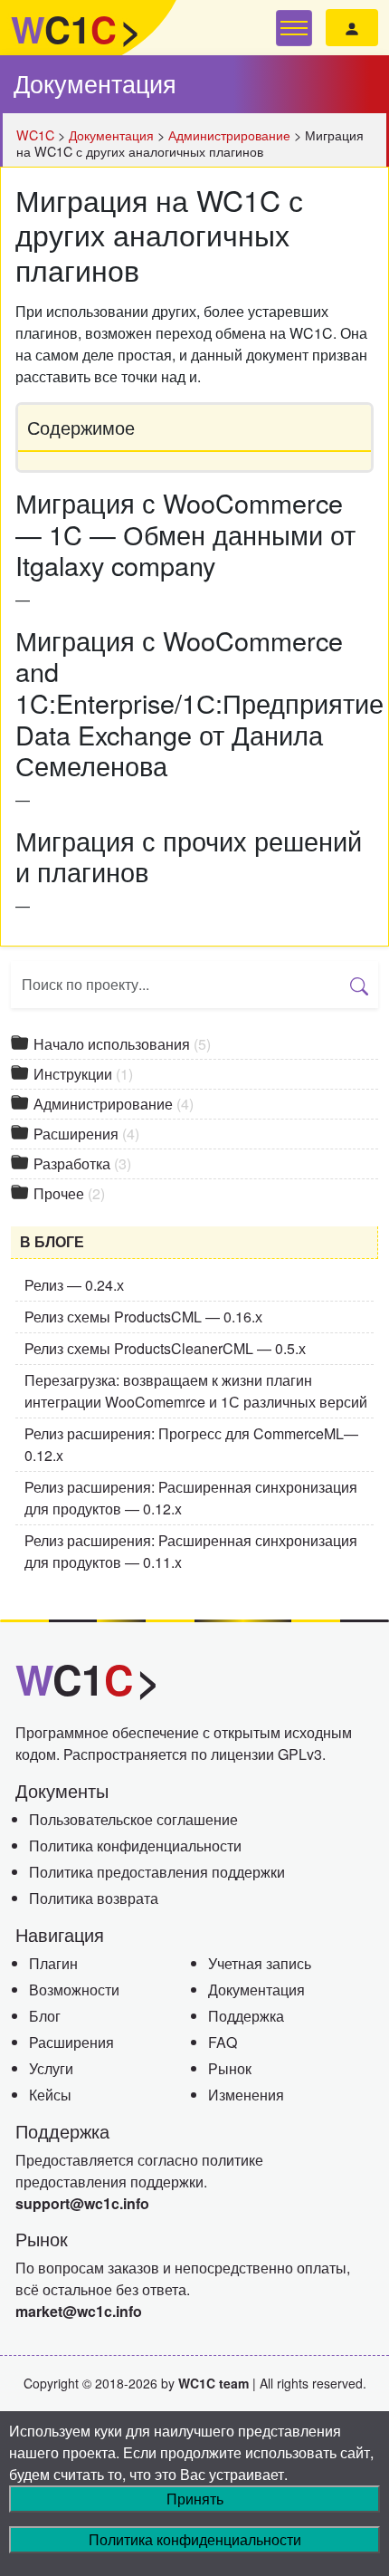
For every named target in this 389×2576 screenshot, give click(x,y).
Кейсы (50, 2095)
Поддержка (246, 2016)
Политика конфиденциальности (135, 1845)
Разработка (81, 1163)
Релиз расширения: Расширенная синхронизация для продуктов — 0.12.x (191, 1498)
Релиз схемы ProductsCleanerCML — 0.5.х (165, 1348)
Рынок (230, 2068)
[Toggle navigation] (294, 28)
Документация (95, 83)
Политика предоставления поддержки (157, 1872)
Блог (45, 2016)
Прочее (67, 1193)
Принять (195, 2499)
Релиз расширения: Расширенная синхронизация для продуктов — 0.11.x (191, 1551)
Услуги (51, 2068)
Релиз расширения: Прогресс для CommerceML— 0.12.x (191, 1444)
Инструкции (81, 1074)
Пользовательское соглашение (133, 1819)
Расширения (85, 1134)
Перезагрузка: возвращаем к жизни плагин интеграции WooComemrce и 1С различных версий (196, 1391)
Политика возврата (94, 1898)
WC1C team (213, 2383)
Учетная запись (260, 1963)
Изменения (246, 2095)
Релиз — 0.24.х (74, 1285)
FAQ (223, 2042)
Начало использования (120, 1044)
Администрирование (112, 1104)
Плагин (53, 1963)
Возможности (74, 1990)
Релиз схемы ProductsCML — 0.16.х (143, 1317)
